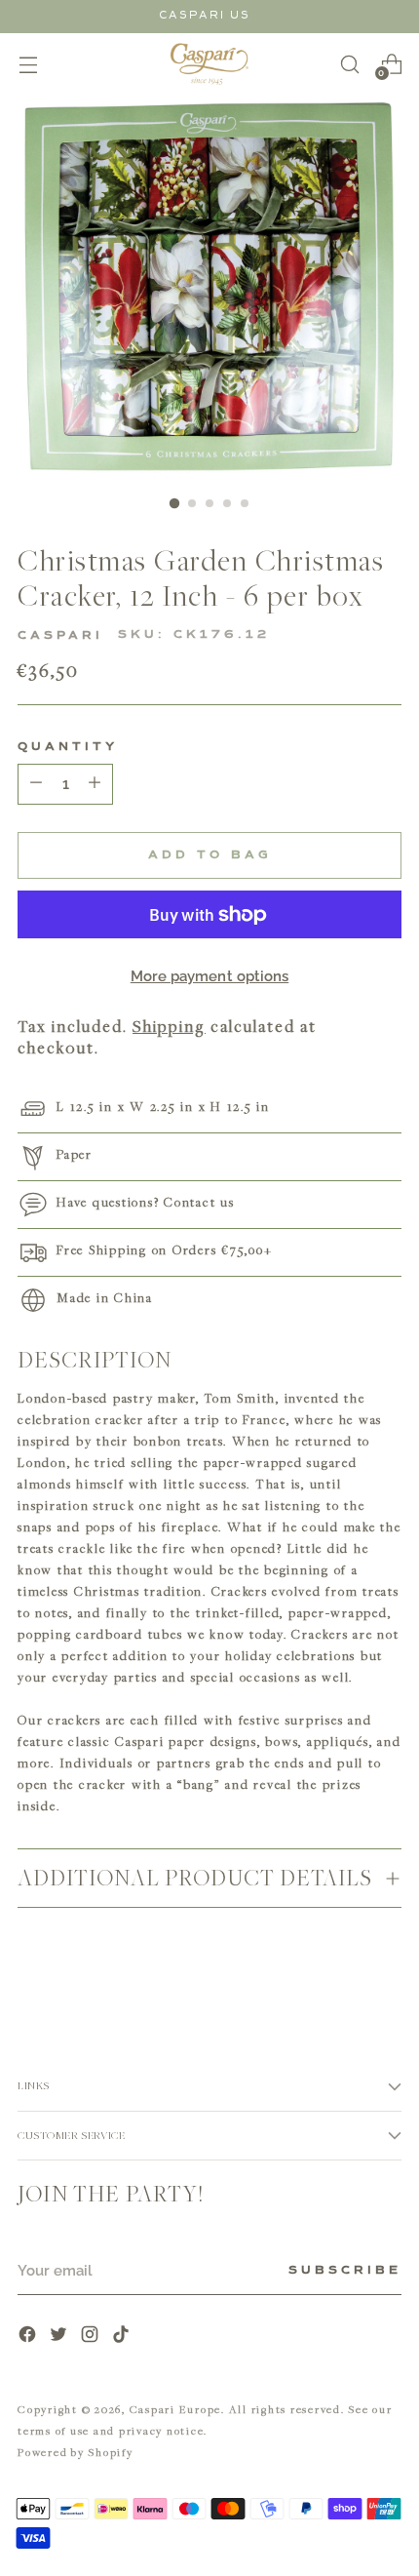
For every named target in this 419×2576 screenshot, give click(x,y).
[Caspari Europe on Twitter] (60, 2337)
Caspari (60, 636)
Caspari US (205, 15)
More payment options (210, 976)
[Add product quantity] (36, 784)
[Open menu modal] (28, 64)
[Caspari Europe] (209, 64)
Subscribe (345, 2271)
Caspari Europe (176, 2409)
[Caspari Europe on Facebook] (29, 2337)
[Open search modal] (349, 64)
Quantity (68, 747)
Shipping (169, 1026)
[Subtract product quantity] (95, 784)
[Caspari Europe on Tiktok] (123, 2337)
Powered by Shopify (76, 2452)
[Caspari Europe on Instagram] (92, 2337)
